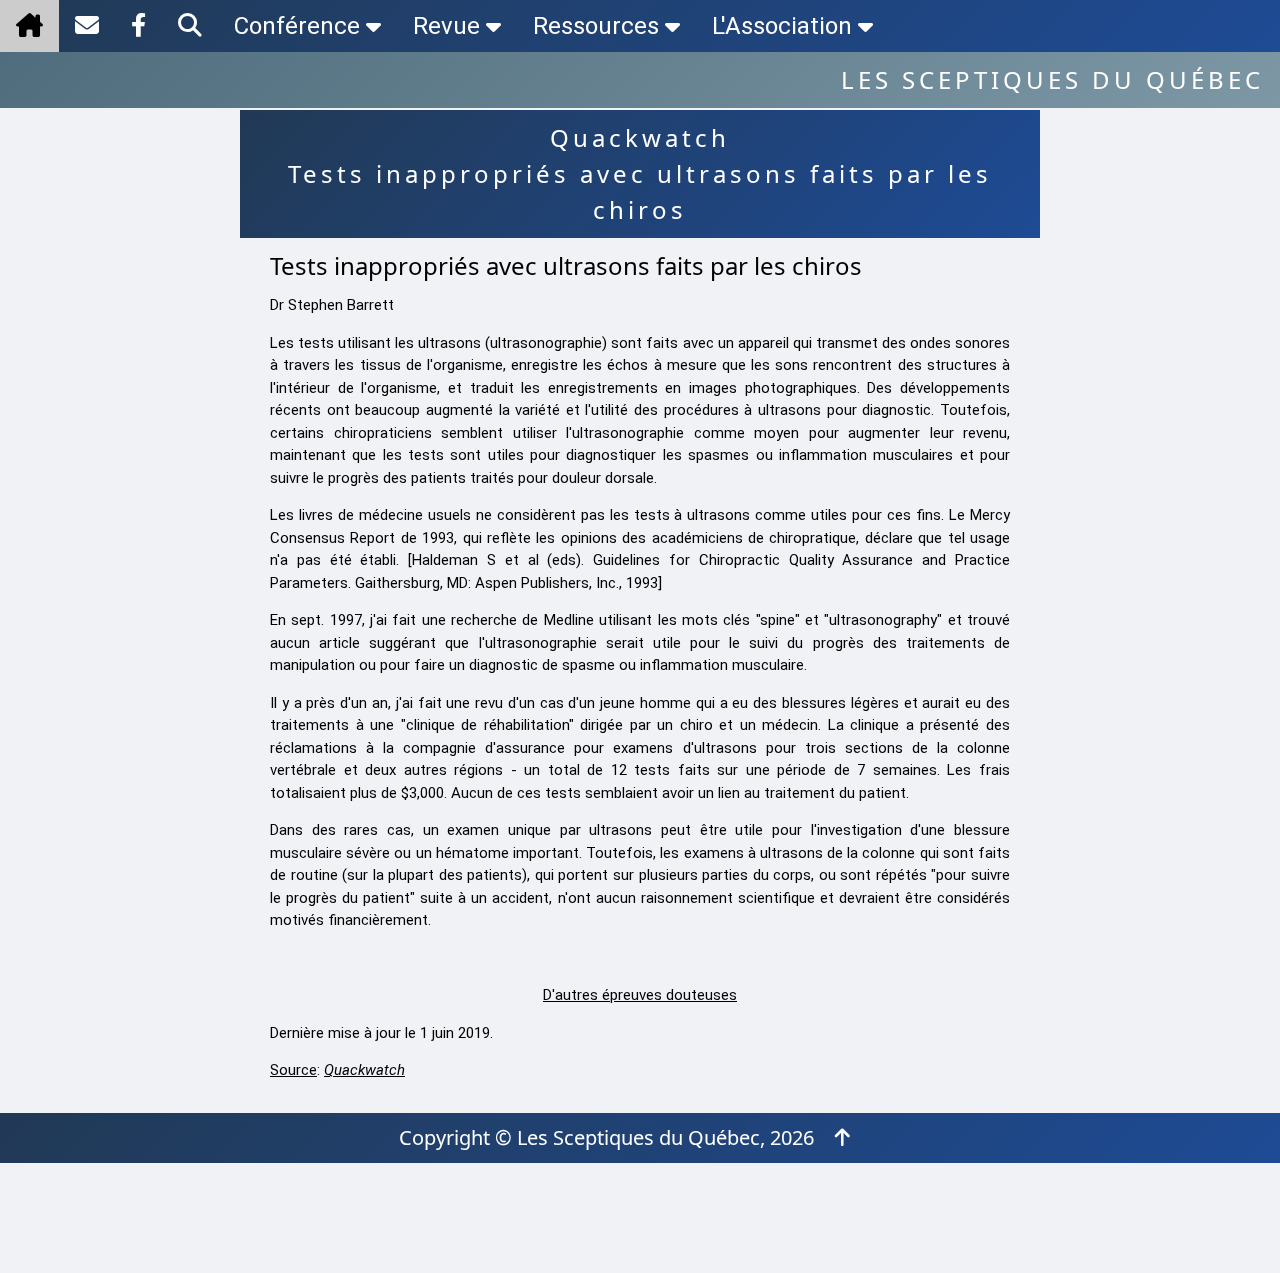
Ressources (596, 26)
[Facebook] (138, 26)
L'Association (782, 26)
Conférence (297, 26)
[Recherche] (190, 26)
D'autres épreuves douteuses (640, 995)
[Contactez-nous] (87, 26)
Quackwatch (364, 1070)
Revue (446, 26)
